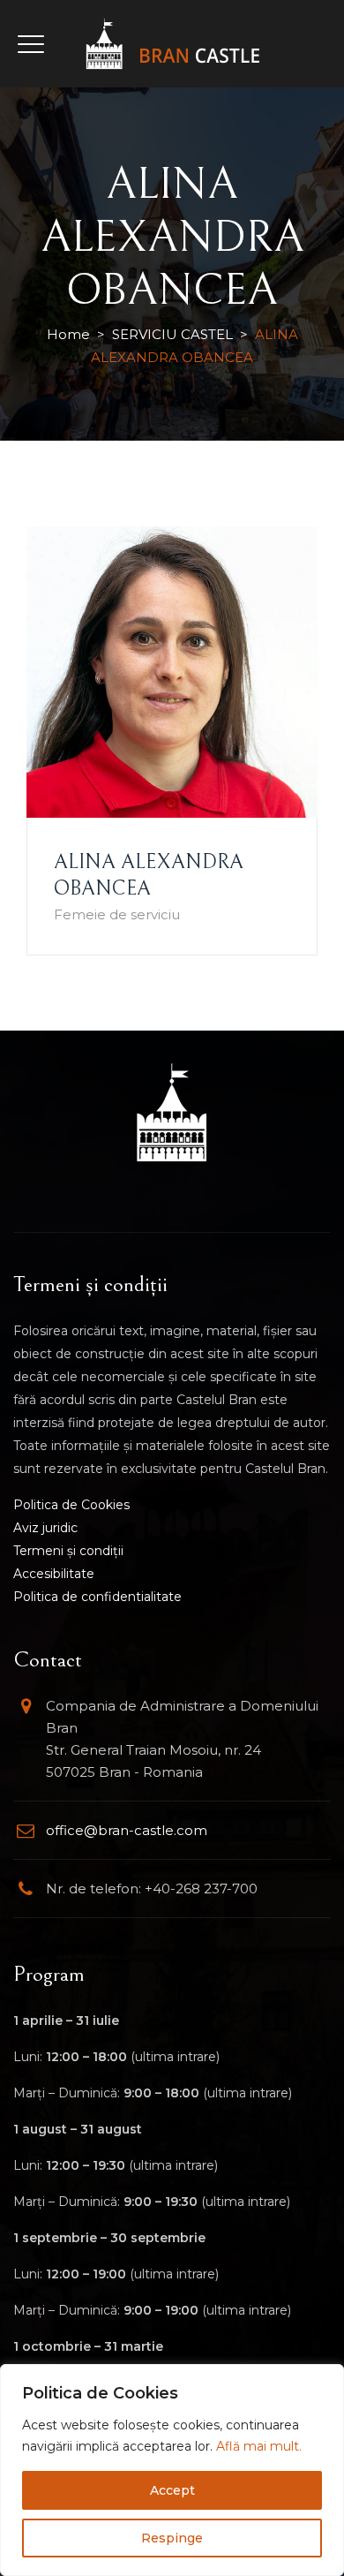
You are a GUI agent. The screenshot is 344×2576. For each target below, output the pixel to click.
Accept (172, 2490)
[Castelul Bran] (172, 44)
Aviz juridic (45, 1528)
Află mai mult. (259, 2446)
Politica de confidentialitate (97, 1597)
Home (68, 334)
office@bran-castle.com (127, 1830)
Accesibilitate (54, 1574)
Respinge (172, 2538)
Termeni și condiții (68, 1551)
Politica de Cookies (71, 1505)
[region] (172, 2470)
